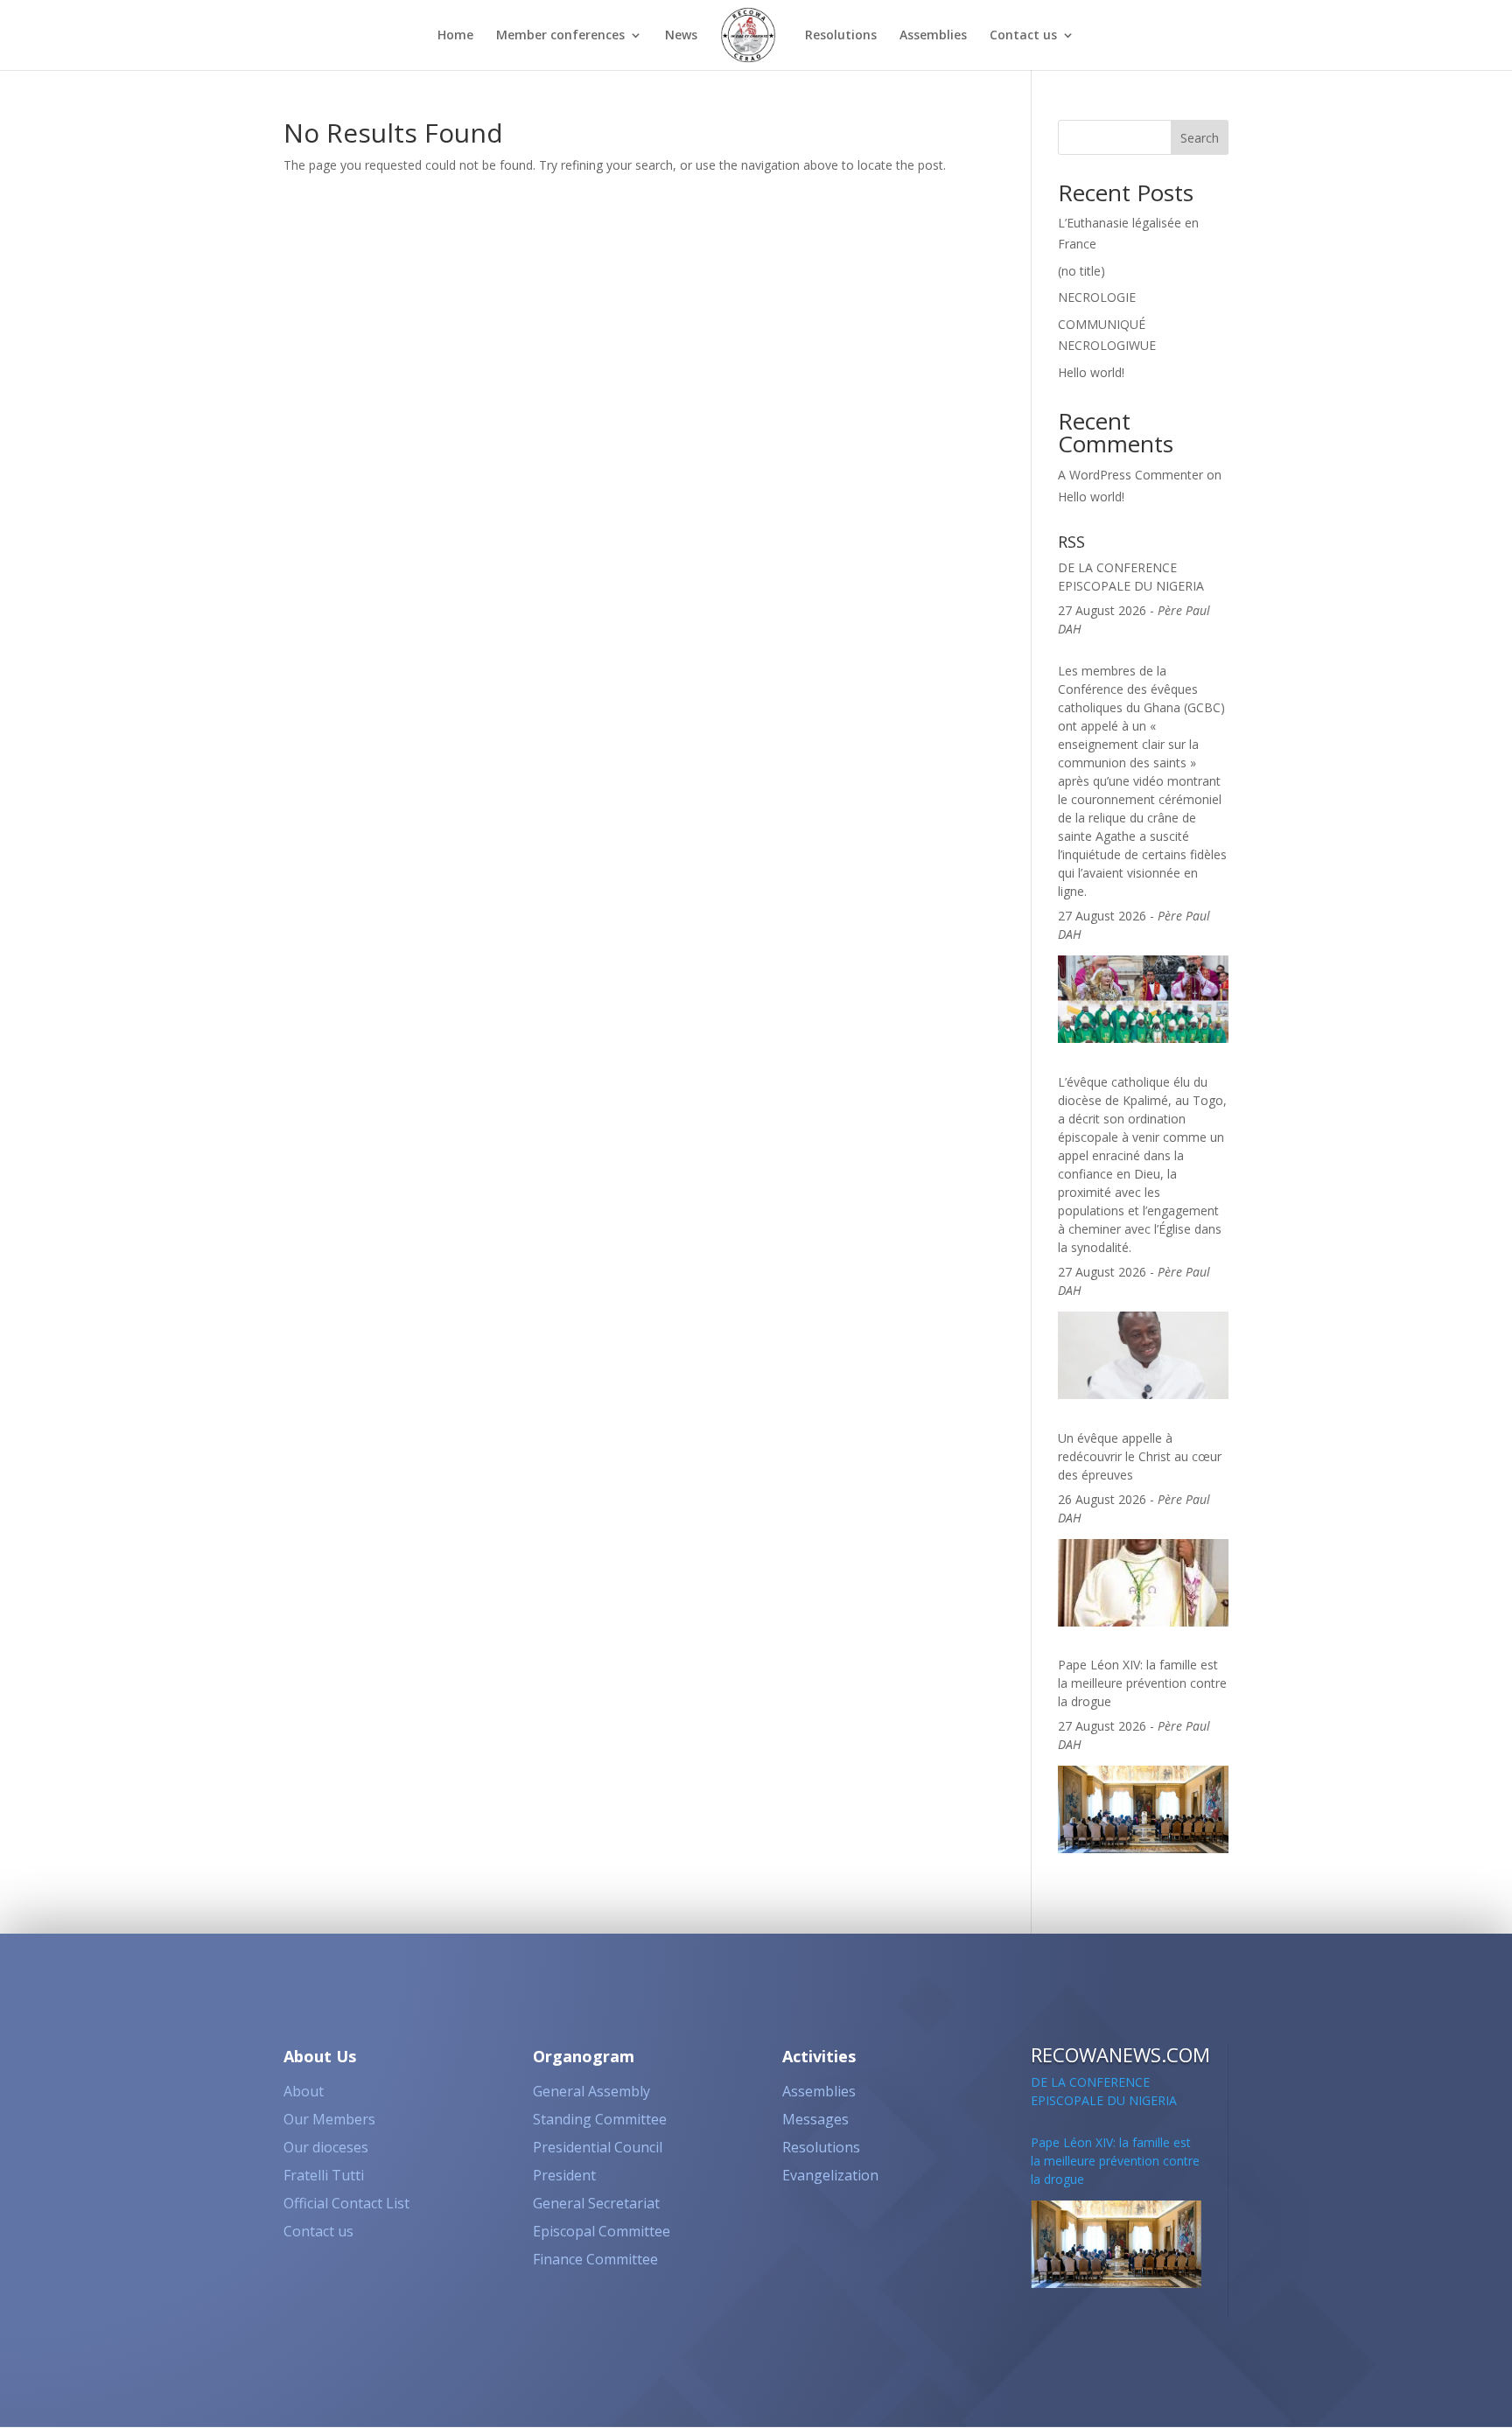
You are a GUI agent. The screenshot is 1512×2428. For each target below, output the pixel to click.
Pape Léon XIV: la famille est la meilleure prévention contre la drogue (1142, 1580)
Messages (815, 2119)
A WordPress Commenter (1130, 475)
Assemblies (933, 36)
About (304, 2091)
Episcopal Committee (602, 2231)
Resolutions (841, 36)
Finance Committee (595, 2259)
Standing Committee (600, 2119)
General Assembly (591, 2091)
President (564, 2175)
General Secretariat (596, 2203)
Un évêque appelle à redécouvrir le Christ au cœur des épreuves (1140, 1353)
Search (1200, 138)
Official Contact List (346, 2203)
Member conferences (560, 36)
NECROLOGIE (1097, 297)
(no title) (1081, 271)
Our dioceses (326, 2147)
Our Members (329, 2119)
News (681, 36)
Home (455, 36)
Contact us (1023, 36)
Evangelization (830, 2175)
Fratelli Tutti (324, 2175)
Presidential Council (598, 2147)
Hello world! (1091, 372)
